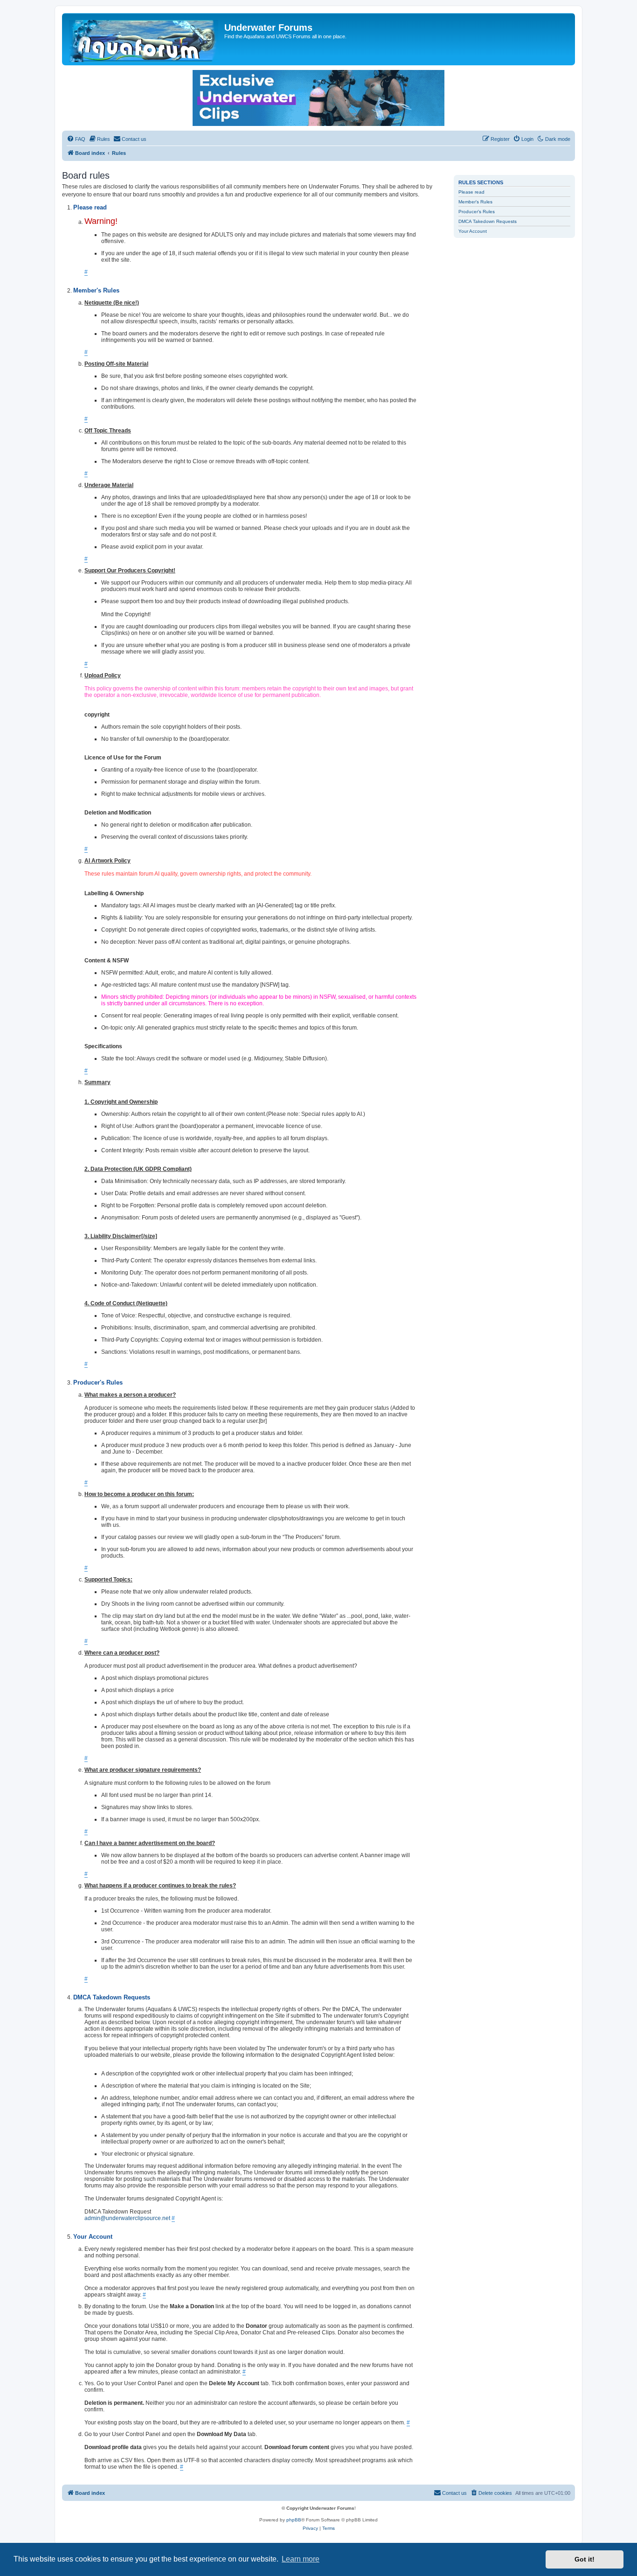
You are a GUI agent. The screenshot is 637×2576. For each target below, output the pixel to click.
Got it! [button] (585, 2559)
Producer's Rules (477, 212)
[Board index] (144, 39)
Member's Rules (475, 202)
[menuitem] (76, 139)
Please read (471, 192)
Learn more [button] (301, 2559)
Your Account (473, 231)
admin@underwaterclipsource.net (127, 2218)
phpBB (294, 2520)
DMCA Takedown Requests (488, 221)
